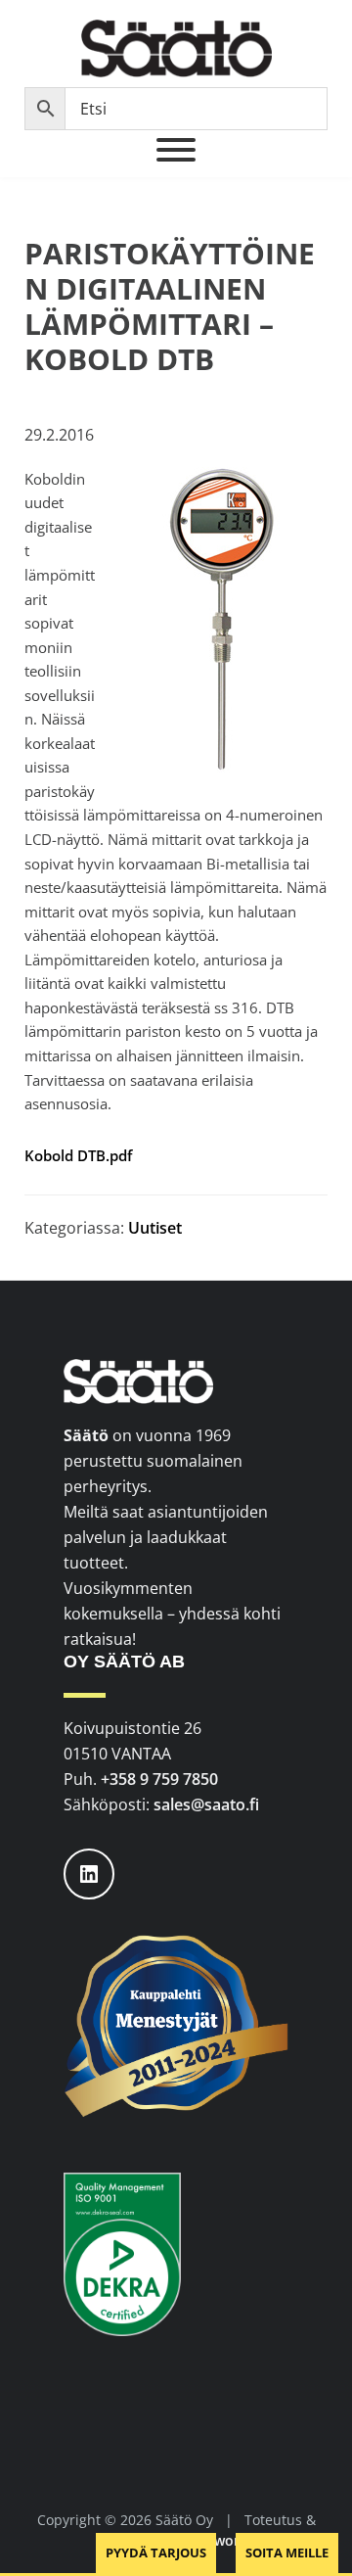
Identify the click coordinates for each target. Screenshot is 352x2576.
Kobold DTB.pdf (78, 1155)
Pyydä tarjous (156, 2553)
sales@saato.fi (206, 1804)
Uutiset (155, 1228)
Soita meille (287, 2553)
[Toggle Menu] (176, 150)
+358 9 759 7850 (159, 1779)
